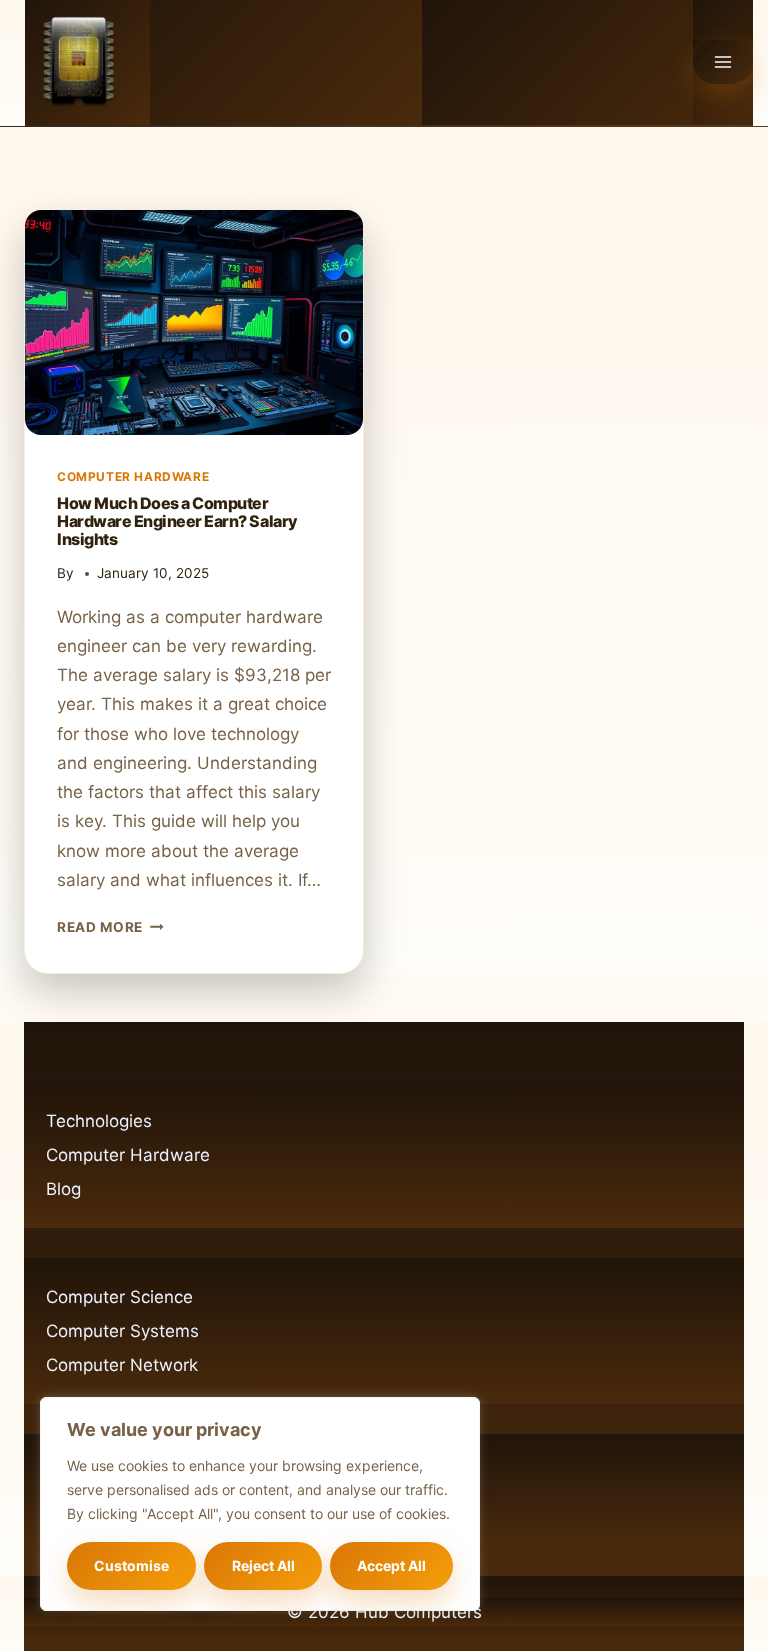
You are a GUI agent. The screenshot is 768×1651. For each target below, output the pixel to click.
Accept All (391, 1565)
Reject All (263, 1565)
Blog (63, 1189)
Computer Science (119, 1297)
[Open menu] (723, 62)
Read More (110, 927)
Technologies (99, 1121)
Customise (131, 1565)
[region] (260, 1504)
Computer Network (122, 1365)
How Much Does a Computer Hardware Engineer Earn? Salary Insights (177, 521)
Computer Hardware (133, 476)
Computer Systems (122, 1331)
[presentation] (194, 322)
